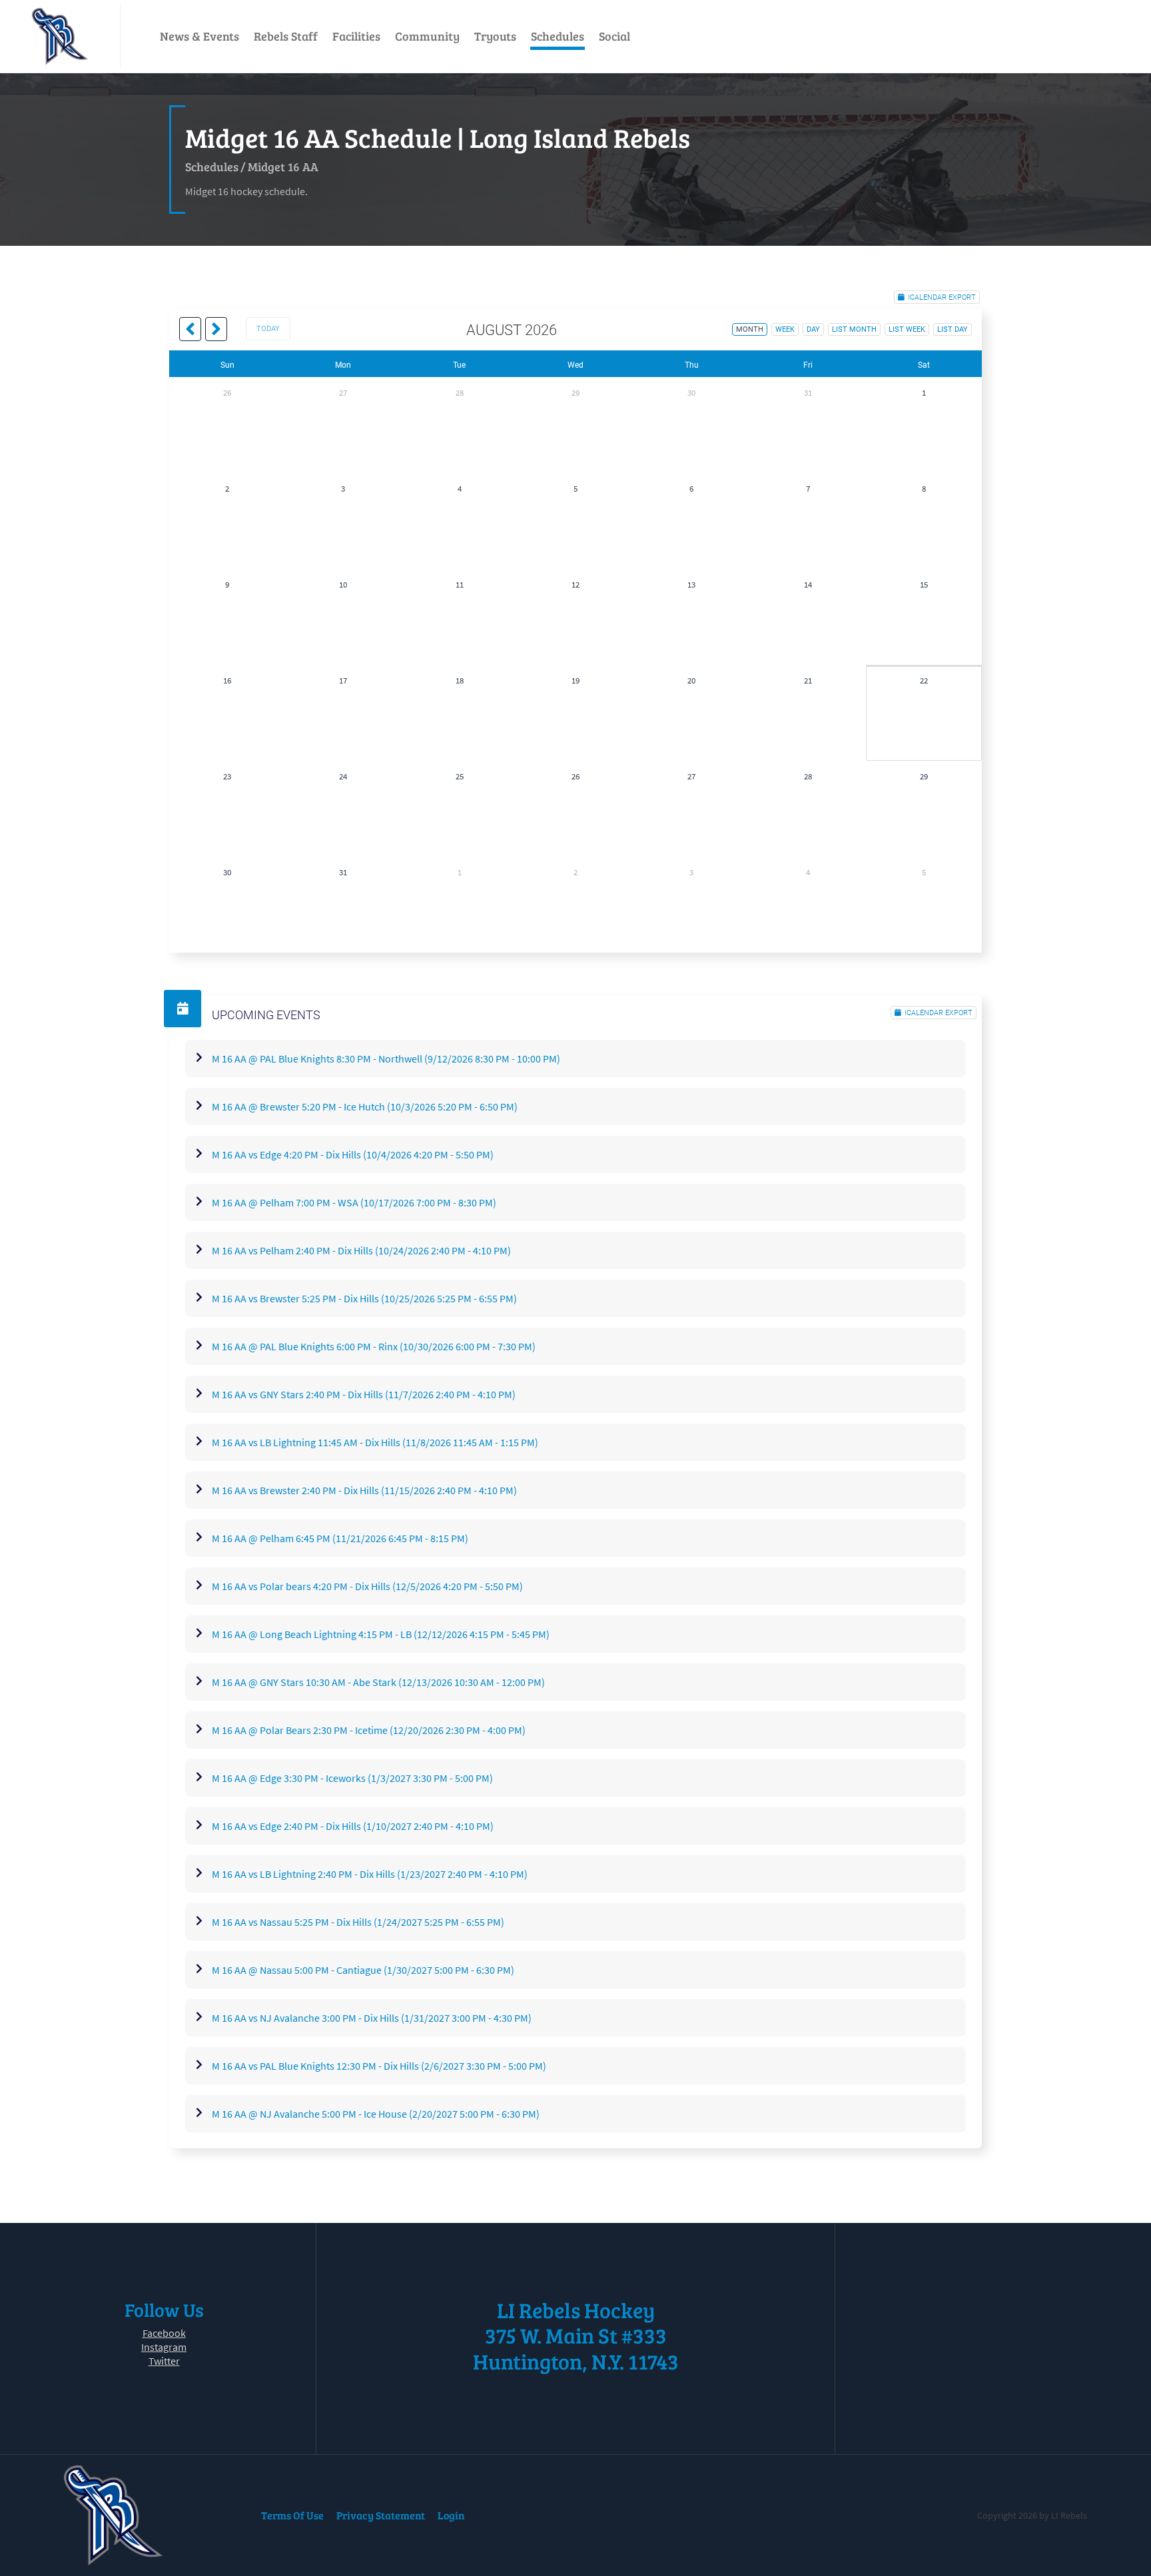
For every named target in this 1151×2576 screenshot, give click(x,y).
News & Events (199, 36)
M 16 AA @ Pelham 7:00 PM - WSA (354, 1202)
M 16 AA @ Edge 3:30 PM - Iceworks (352, 1778)
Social (614, 36)
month (750, 329)
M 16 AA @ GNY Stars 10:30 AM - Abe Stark (378, 1682)
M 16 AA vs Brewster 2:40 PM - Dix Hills (364, 1490)
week (785, 329)
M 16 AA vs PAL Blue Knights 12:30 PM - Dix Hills (379, 2066)
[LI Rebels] (60, 36)
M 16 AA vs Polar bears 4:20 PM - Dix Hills (367, 1586)
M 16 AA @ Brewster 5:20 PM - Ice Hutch (365, 1106)
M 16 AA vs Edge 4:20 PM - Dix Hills (353, 1154)
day (813, 329)
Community (427, 36)
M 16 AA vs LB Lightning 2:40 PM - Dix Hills (370, 1874)
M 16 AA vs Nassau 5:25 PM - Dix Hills (358, 1922)
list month (854, 329)
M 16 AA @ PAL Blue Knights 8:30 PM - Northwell (386, 1059)
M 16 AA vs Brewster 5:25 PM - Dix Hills (364, 1298)
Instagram (164, 2347)
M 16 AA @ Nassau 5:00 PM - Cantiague (363, 1970)
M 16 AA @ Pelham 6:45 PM (340, 1538)
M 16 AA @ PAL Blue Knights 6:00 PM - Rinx (374, 1346)
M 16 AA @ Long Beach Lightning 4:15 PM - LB (381, 1634)
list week (907, 329)
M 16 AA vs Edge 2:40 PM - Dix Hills (353, 1826)
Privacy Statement (381, 2515)
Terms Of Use (292, 2515)
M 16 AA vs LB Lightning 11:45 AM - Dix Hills (375, 1442)
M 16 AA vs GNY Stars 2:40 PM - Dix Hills (364, 1394)
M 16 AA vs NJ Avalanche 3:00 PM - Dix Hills (372, 2018)
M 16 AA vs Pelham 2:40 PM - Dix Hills (361, 1250)
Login (451, 2515)
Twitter (164, 2361)
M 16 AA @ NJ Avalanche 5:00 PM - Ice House (376, 2114)
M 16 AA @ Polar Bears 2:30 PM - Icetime (369, 1730)
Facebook (164, 2333)
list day (953, 329)
